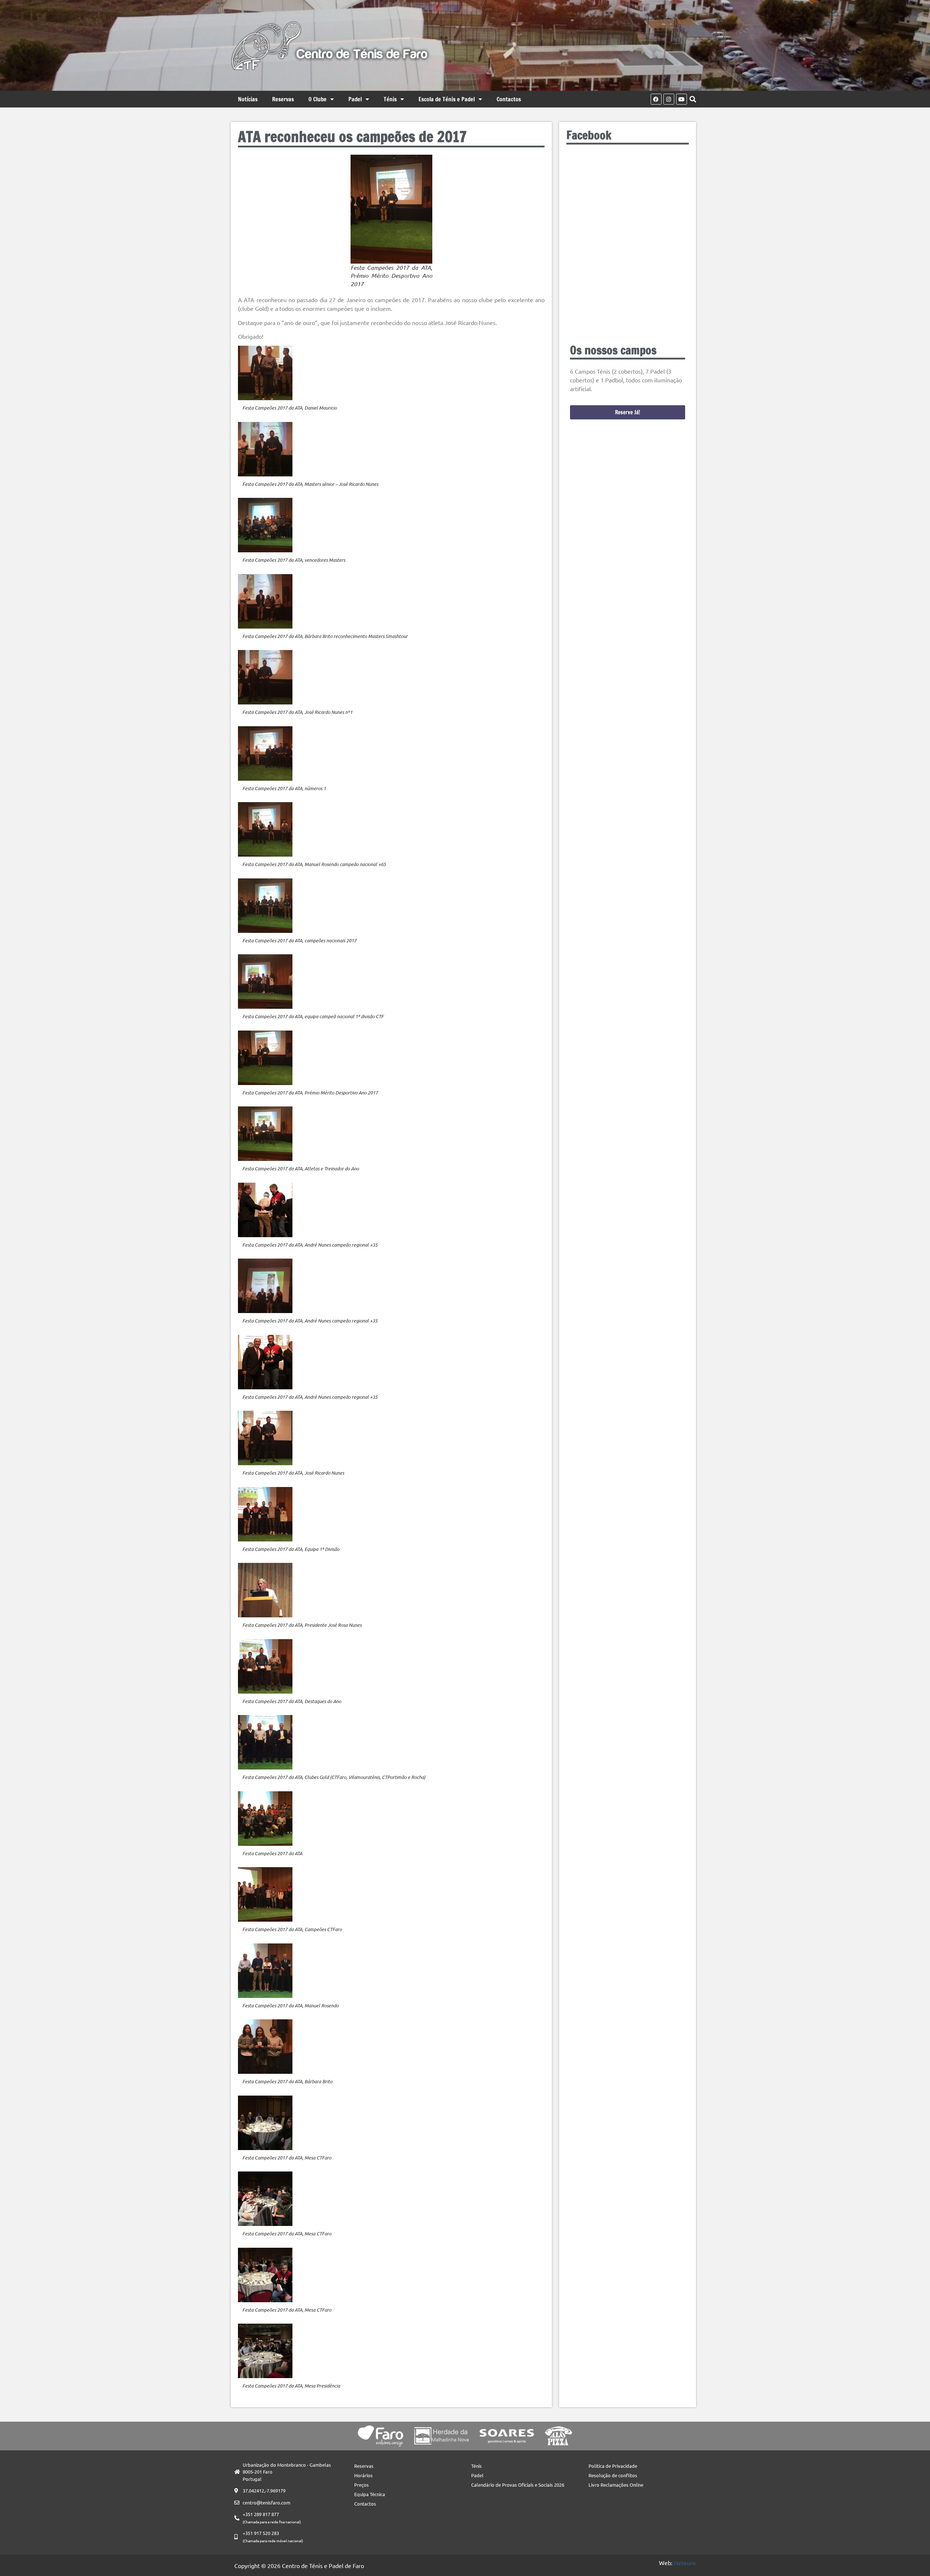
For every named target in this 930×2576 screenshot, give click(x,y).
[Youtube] (682, 99)
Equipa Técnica (370, 2494)
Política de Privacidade (613, 2466)
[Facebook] (656, 99)
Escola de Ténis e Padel (447, 99)
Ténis (390, 99)
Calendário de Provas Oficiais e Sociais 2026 (518, 2485)
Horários (363, 2475)
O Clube (318, 99)
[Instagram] (669, 99)
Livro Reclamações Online (616, 2485)
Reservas (283, 99)
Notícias (248, 99)
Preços (361, 2485)
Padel (355, 99)
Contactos (509, 99)
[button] (693, 99)
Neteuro (685, 2563)
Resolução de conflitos (613, 2475)
